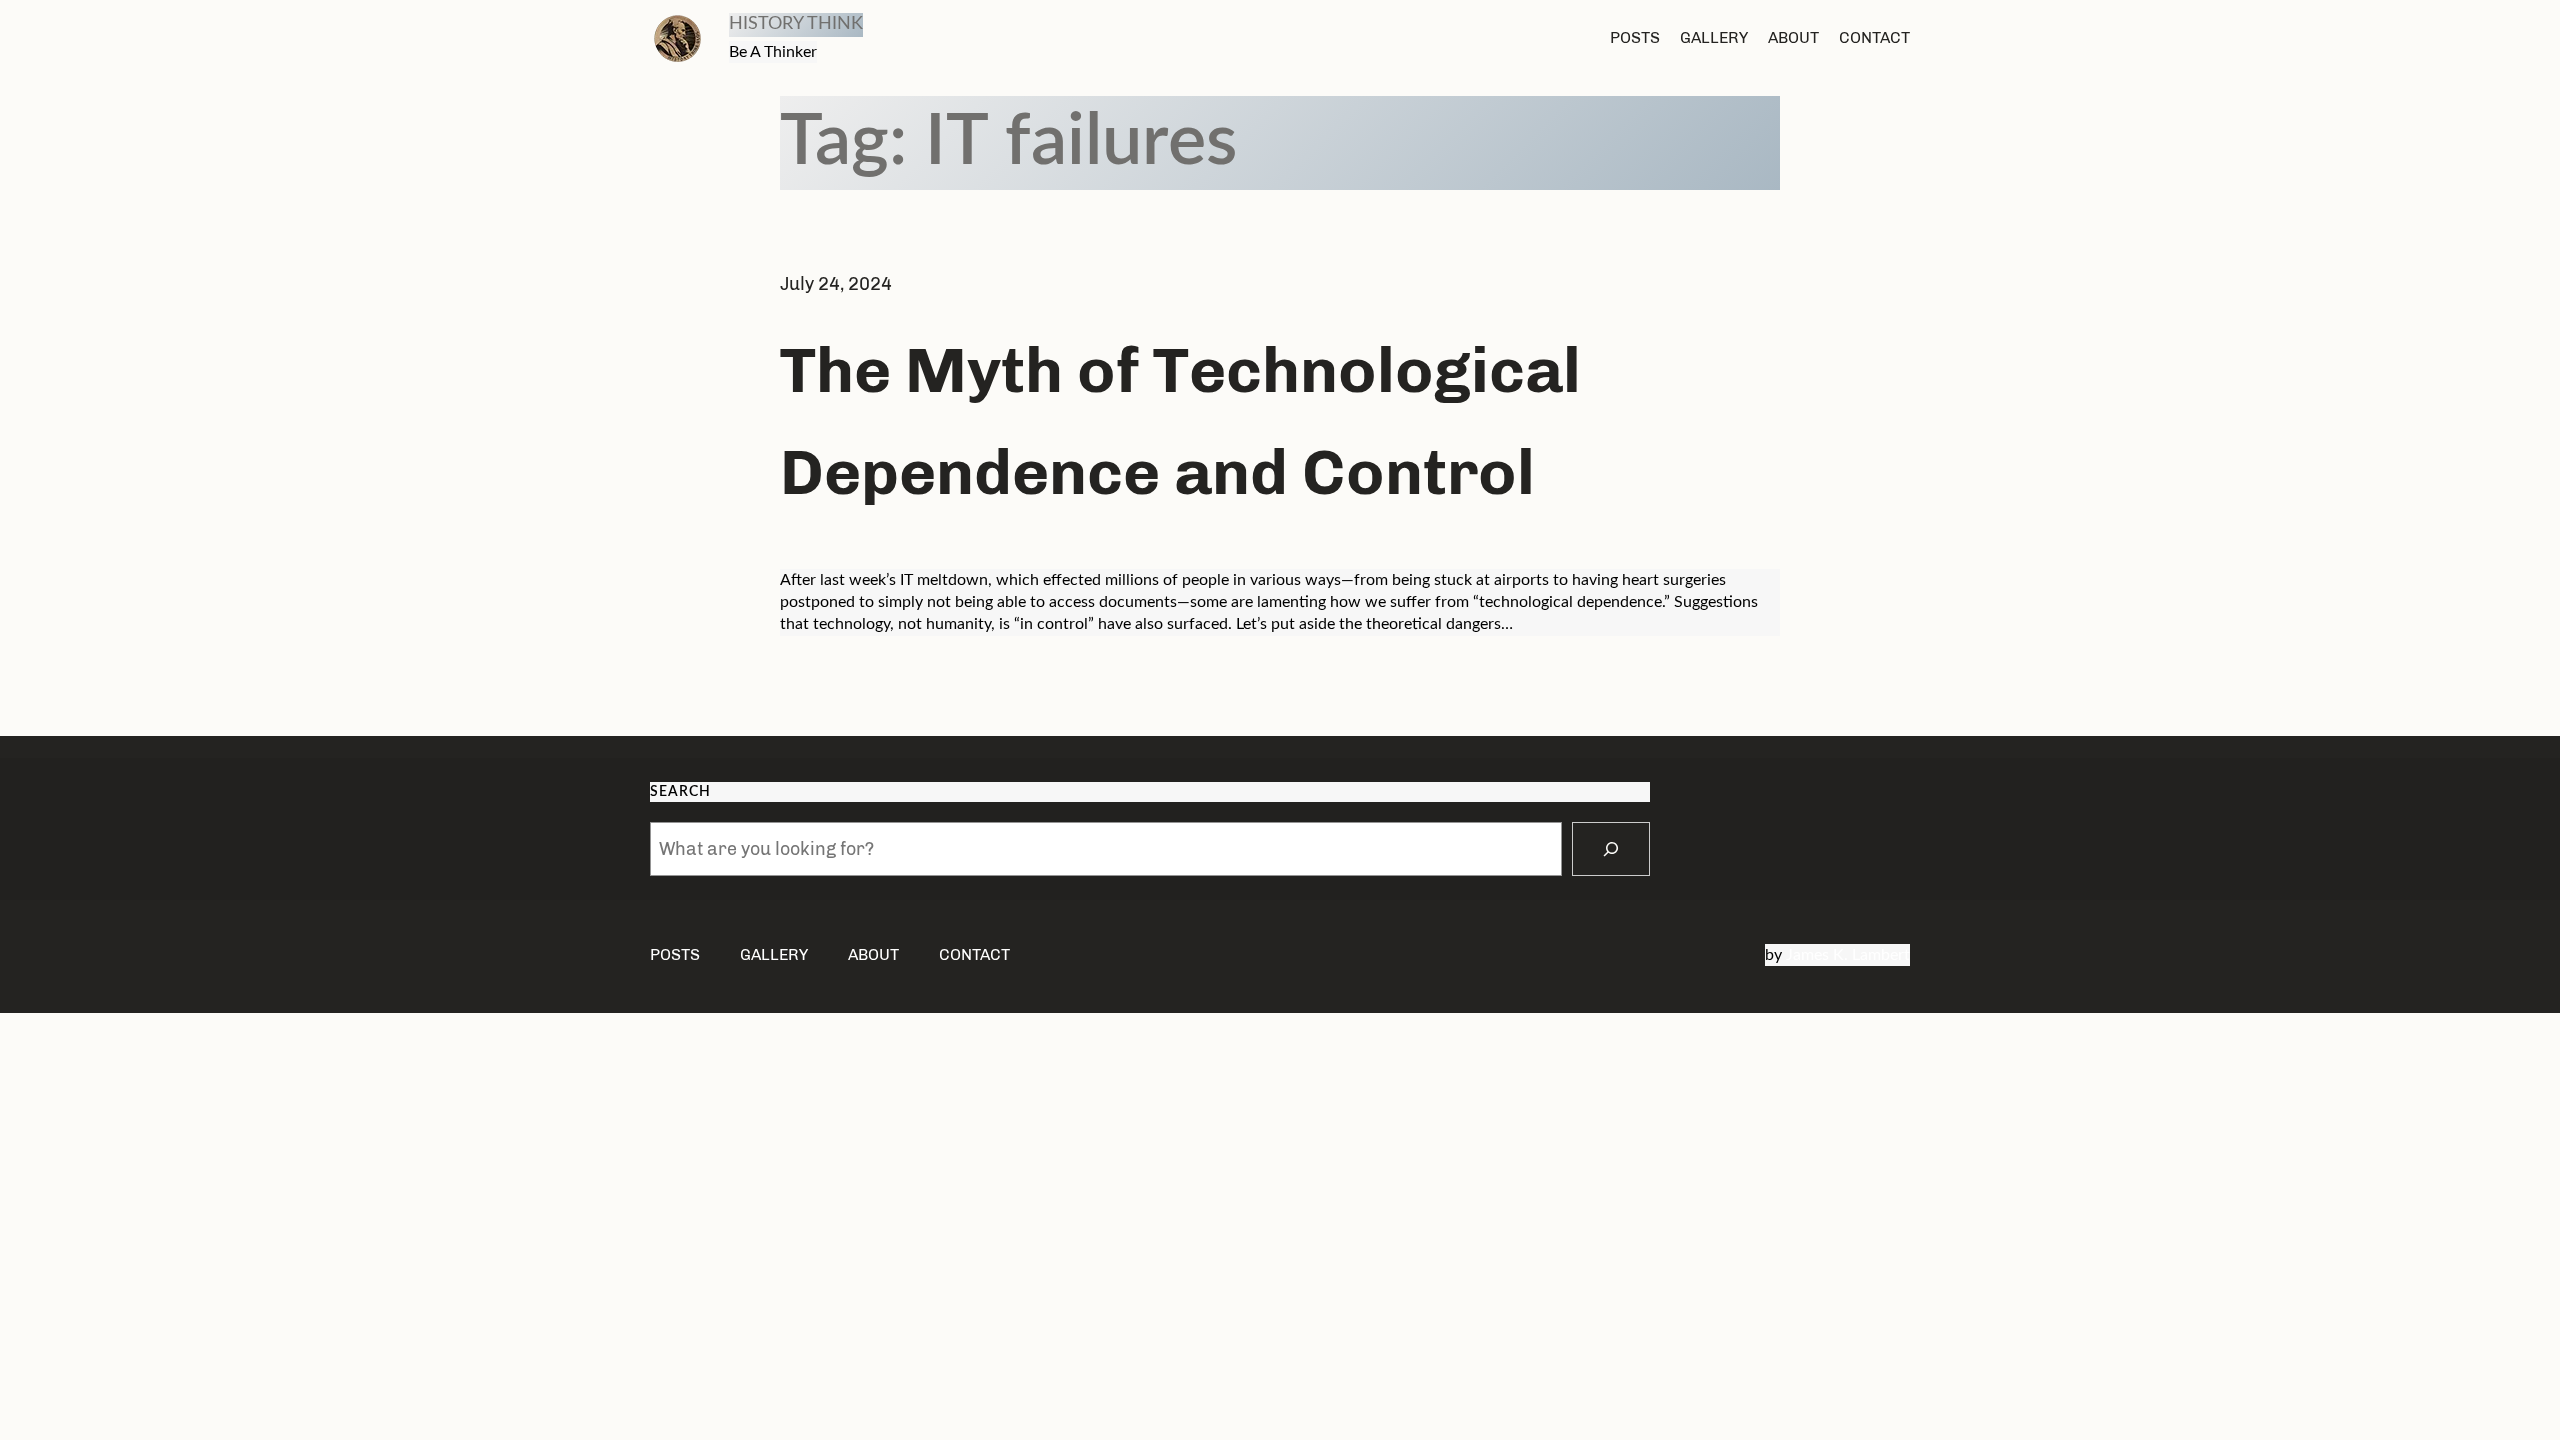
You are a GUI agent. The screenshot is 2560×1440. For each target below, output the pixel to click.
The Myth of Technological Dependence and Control (1180, 421)
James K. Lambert (1848, 955)
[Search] (1611, 849)
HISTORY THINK (796, 24)
